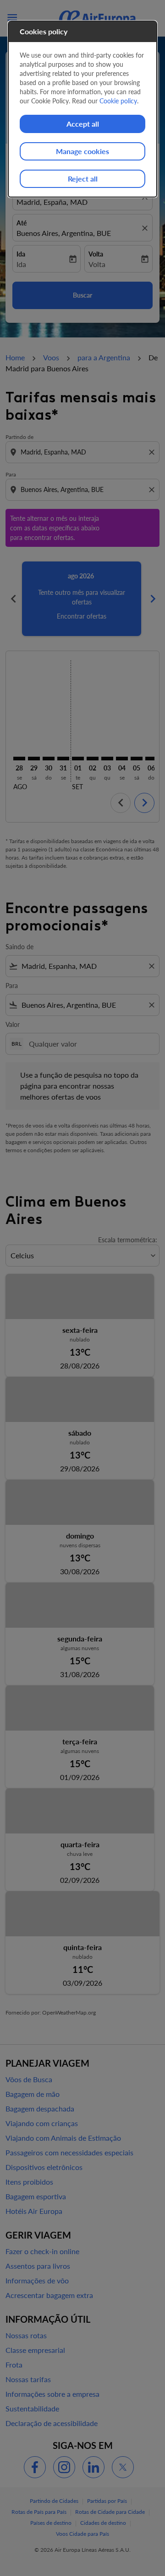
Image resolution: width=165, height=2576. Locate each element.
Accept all (83, 124)
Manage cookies (82, 151)
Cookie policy (118, 101)
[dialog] (82, 109)
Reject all (83, 179)
